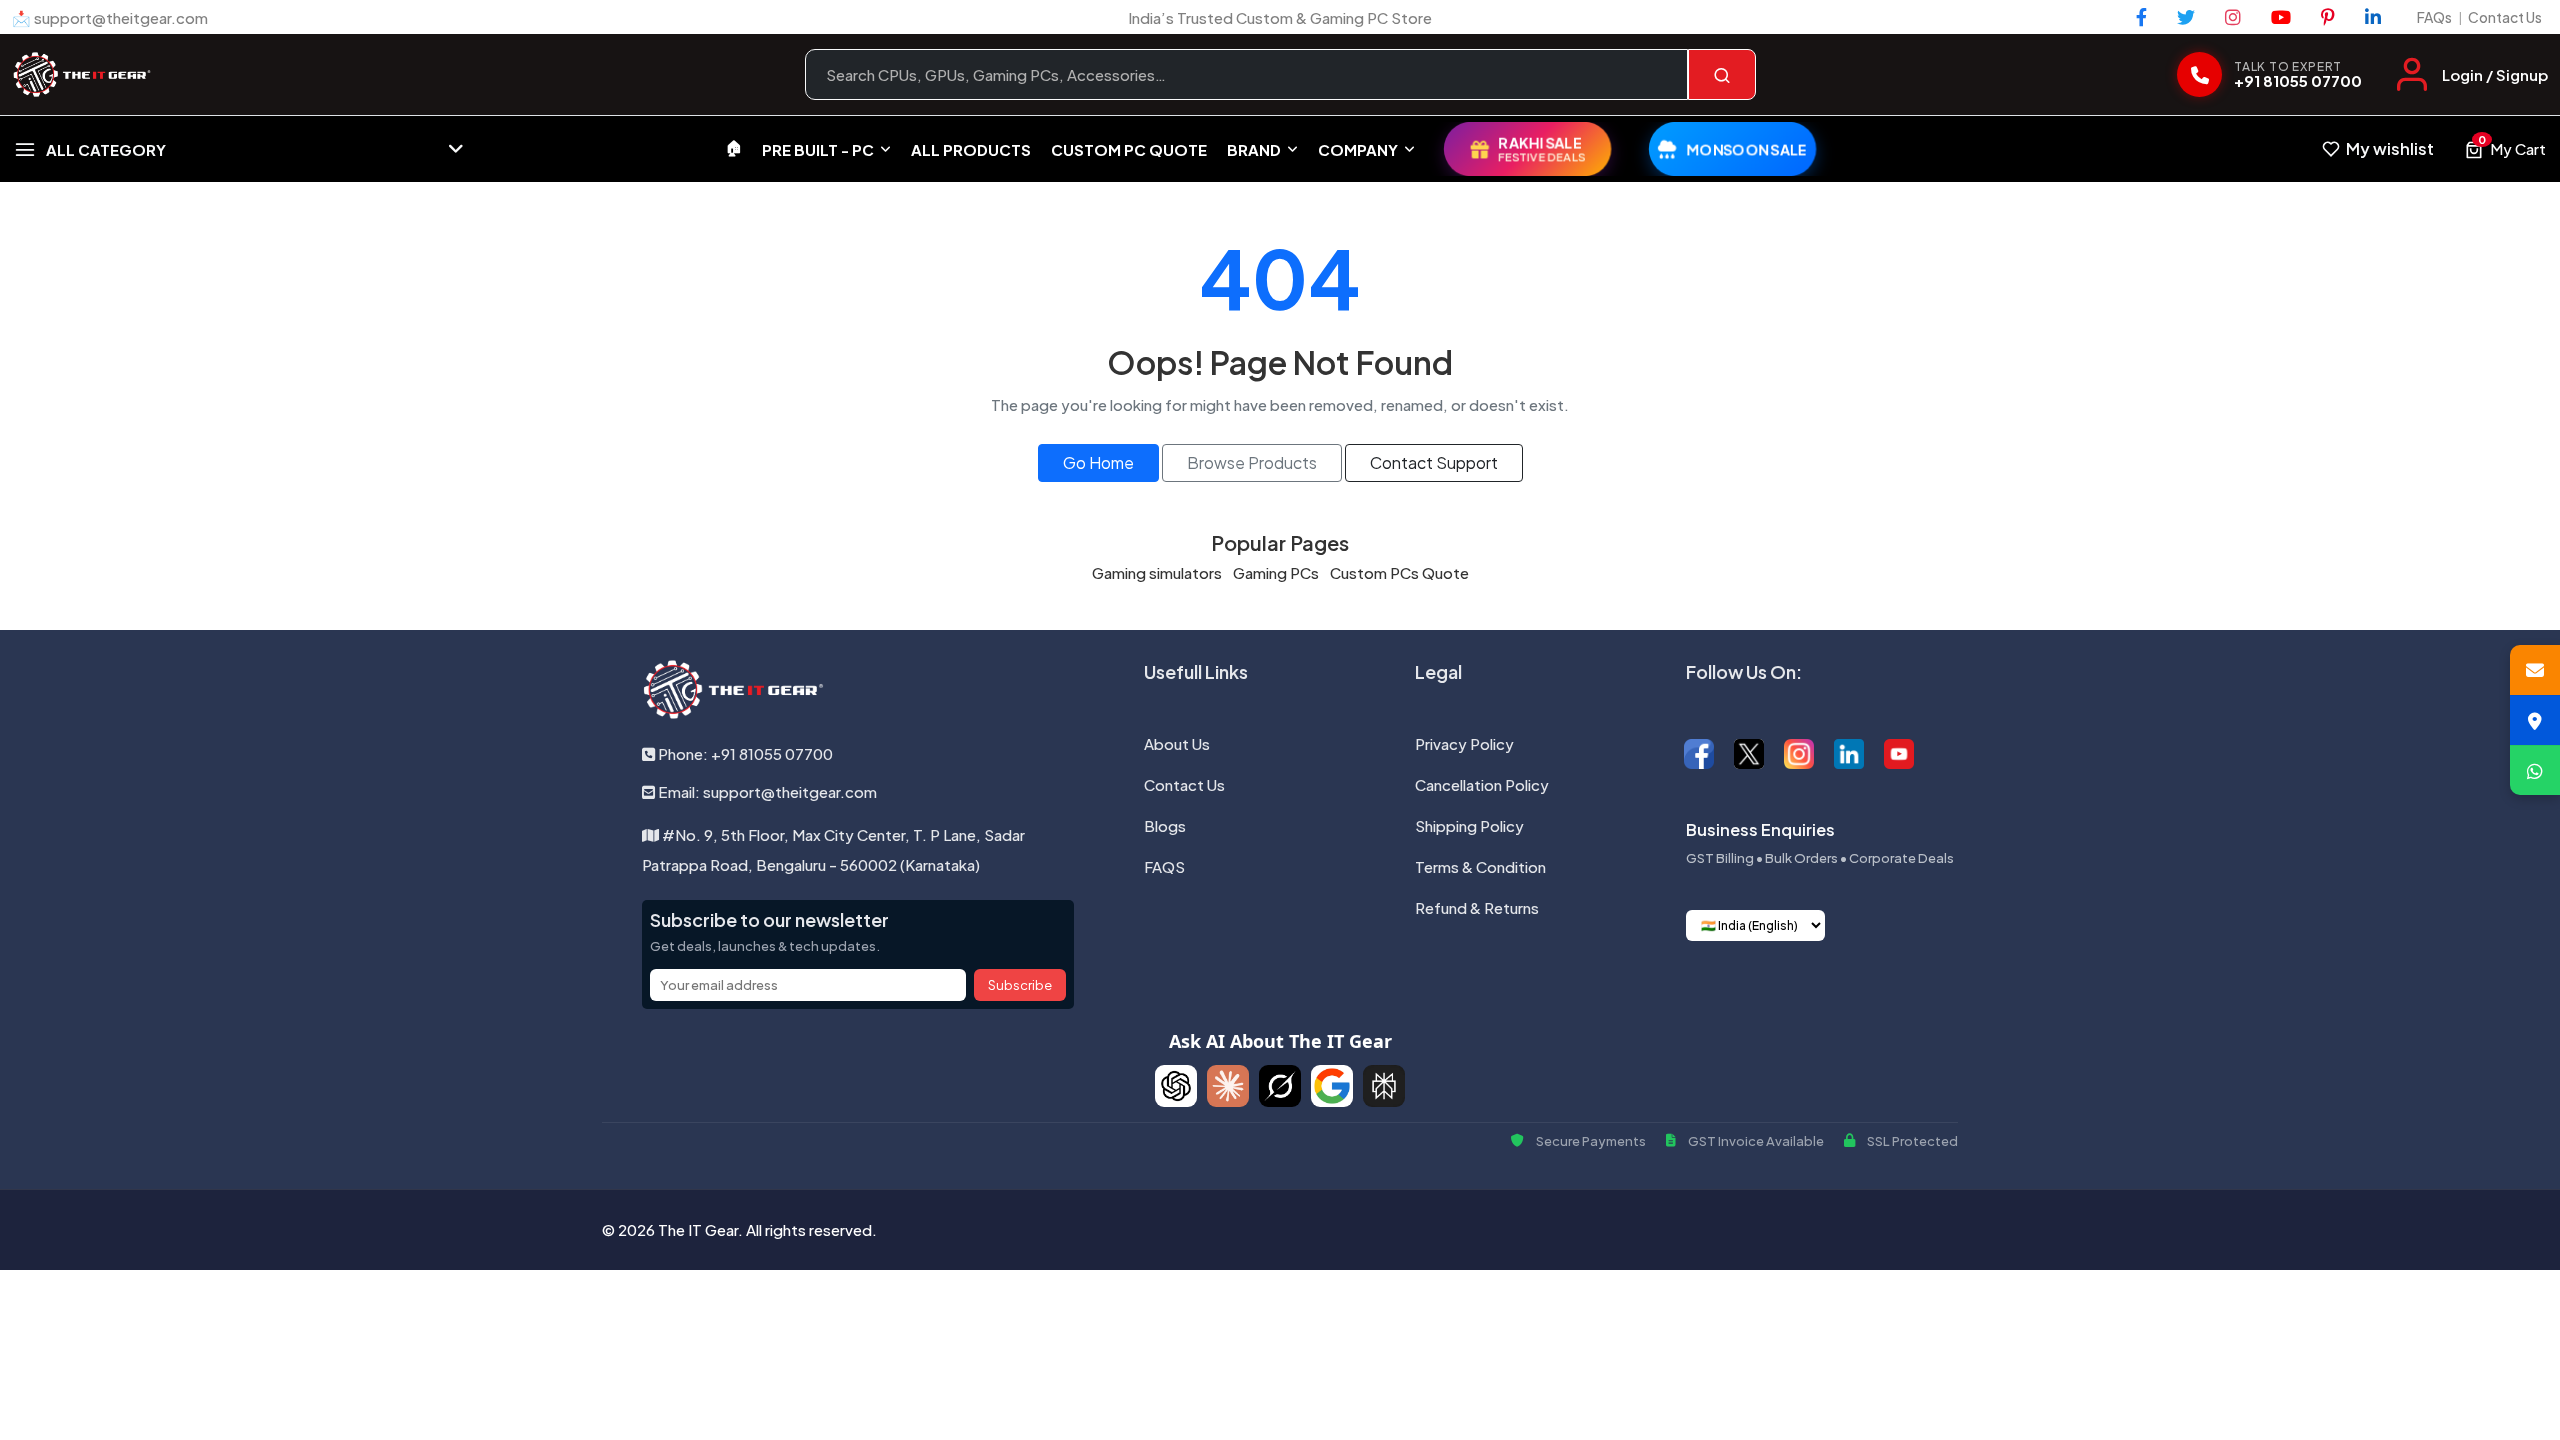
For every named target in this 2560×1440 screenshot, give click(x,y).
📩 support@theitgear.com (110, 17)
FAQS (1164, 866)
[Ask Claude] (1228, 1086)
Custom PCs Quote (1399, 572)
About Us (1177, 743)
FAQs (2434, 17)
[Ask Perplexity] (1384, 1086)
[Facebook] (2141, 17)
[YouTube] (2281, 17)
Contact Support (1434, 462)
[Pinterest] (2328, 17)
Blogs (1165, 825)
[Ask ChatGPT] (1176, 1086)
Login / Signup (2495, 74)
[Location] (2535, 720)
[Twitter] (2186, 17)
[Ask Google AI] (1332, 1086)
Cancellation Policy (1482, 784)
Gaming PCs (1276, 572)
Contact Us (2505, 17)
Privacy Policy (1464, 743)
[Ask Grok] (1280, 1086)
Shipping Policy (1469, 825)
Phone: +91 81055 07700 (744, 753)
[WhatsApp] (2535, 770)
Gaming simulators (1157, 572)
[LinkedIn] (2373, 17)
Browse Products (1252, 462)
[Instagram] (2233, 17)
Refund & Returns (1477, 907)
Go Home (1098, 462)
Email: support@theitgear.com (766, 791)
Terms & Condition (1480, 866)
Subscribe (1020, 985)
